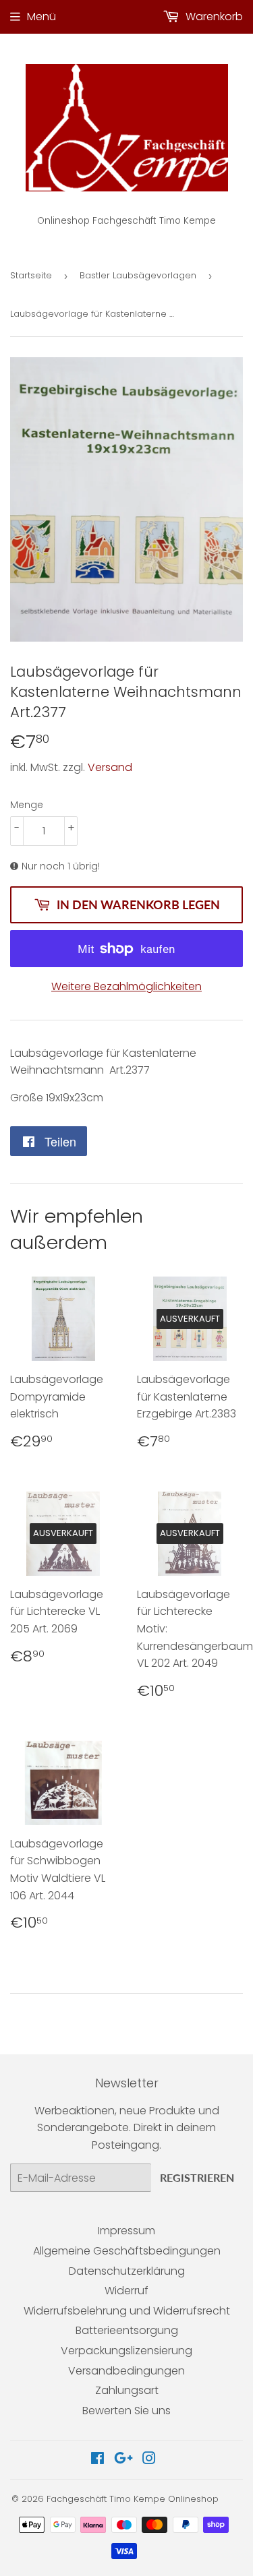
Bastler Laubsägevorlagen (138, 275)
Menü (41, 17)
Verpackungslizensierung (126, 2351)
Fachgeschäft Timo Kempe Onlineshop (133, 2499)
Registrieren (197, 2177)
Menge (27, 805)
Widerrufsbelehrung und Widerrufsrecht (127, 2311)
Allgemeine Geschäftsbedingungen (127, 2251)
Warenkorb (213, 17)
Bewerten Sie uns (126, 2411)
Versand (110, 767)
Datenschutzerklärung (127, 2271)
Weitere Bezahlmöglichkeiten (126, 986)
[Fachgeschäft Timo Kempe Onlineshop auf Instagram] (149, 2460)
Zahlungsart (127, 2390)
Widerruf (126, 2291)
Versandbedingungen (126, 2371)
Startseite (31, 275)
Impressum (126, 2231)
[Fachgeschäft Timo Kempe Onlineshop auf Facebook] (97, 2460)
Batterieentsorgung (127, 2330)
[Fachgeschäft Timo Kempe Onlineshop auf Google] (123, 2460)
